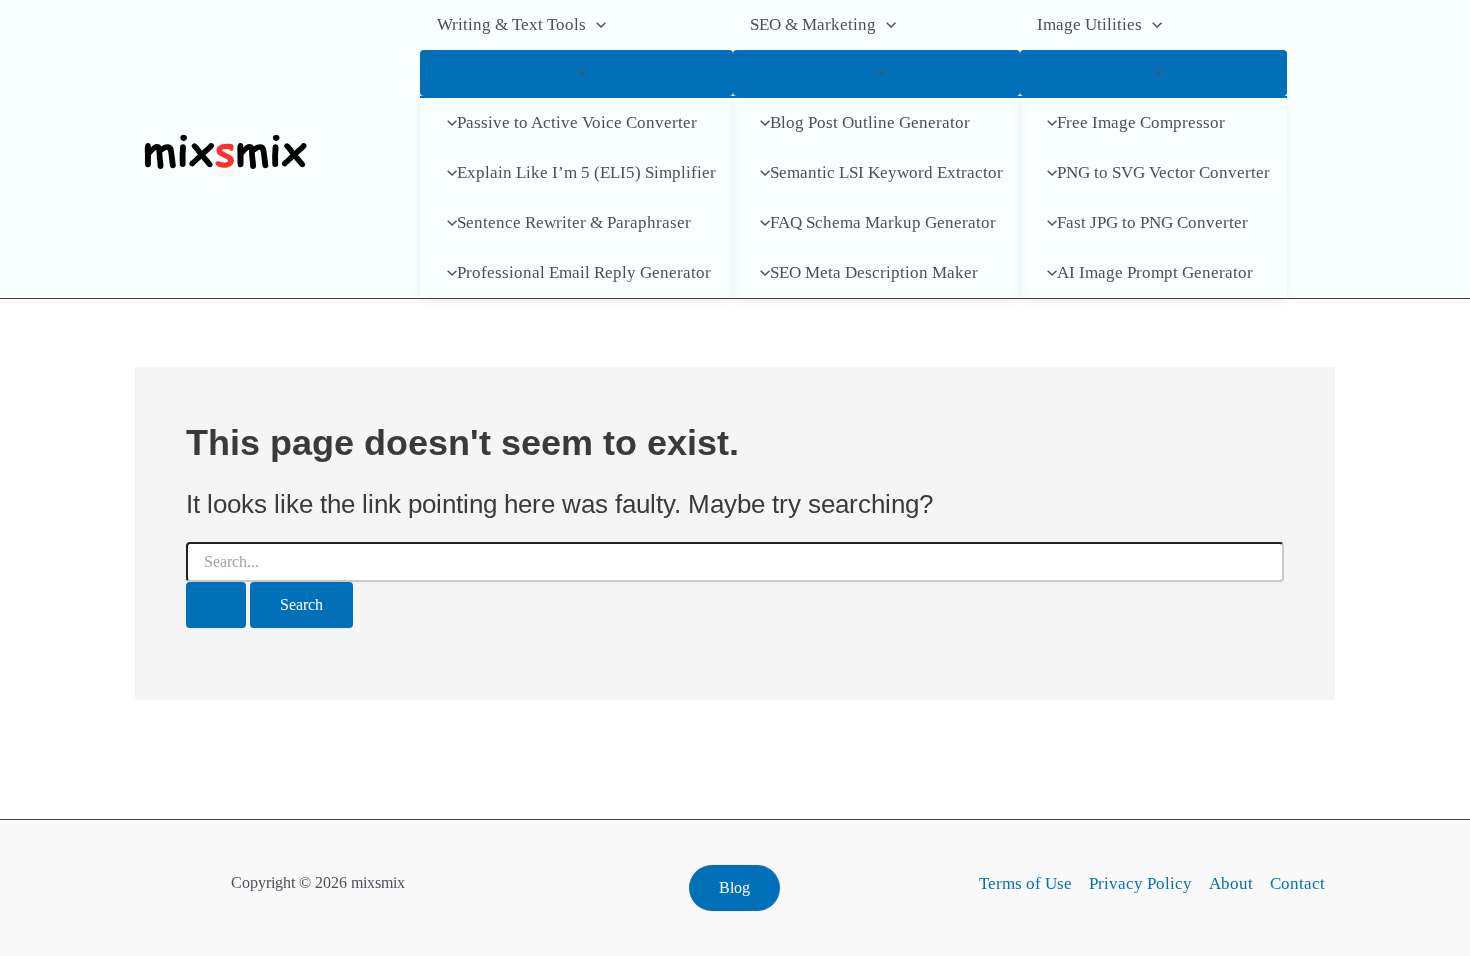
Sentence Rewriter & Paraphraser (574, 222)
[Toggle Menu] (576, 73)
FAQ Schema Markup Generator (883, 222)
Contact (1297, 883)
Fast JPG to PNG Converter (1152, 222)
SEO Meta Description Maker (874, 272)
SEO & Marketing (813, 24)
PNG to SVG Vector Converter (1163, 172)
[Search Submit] (216, 605)
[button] (596, 25)
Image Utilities (1089, 24)
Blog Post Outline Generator (870, 122)
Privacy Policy (1140, 883)
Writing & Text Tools (511, 24)
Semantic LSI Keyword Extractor (886, 172)
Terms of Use (1025, 883)
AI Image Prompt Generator (1155, 272)
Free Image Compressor (1141, 122)
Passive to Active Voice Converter (577, 122)
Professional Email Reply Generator (584, 272)
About (1231, 883)
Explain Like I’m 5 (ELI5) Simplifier (586, 172)
